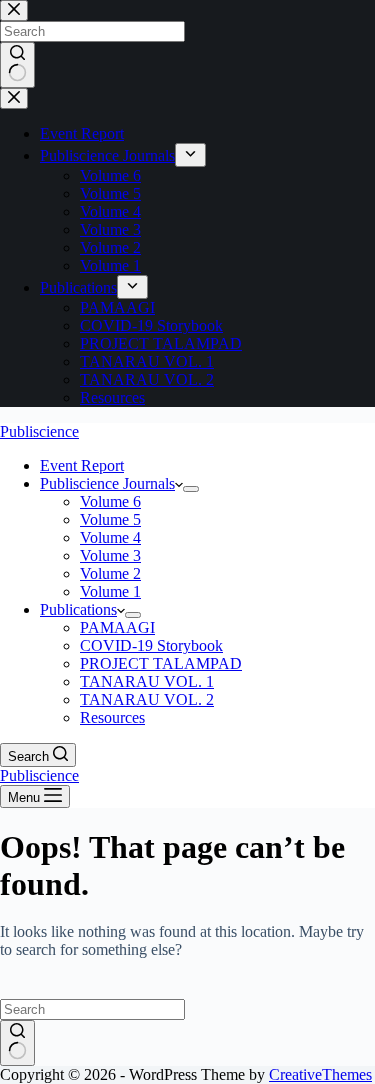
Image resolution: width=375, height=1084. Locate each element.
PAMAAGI (117, 627)
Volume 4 (110, 537)
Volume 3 (110, 555)
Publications (78, 609)
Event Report (82, 465)
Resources (112, 717)
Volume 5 (110, 519)
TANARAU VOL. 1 (147, 681)
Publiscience (39, 431)
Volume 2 (110, 573)
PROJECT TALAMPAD (161, 663)
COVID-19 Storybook (151, 645)
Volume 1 (110, 591)
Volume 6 (110, 501)
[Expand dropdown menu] (191, 489)
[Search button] (17, 1043)
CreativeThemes (320, 1074)
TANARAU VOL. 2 (147, 699)
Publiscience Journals (107, 483)
